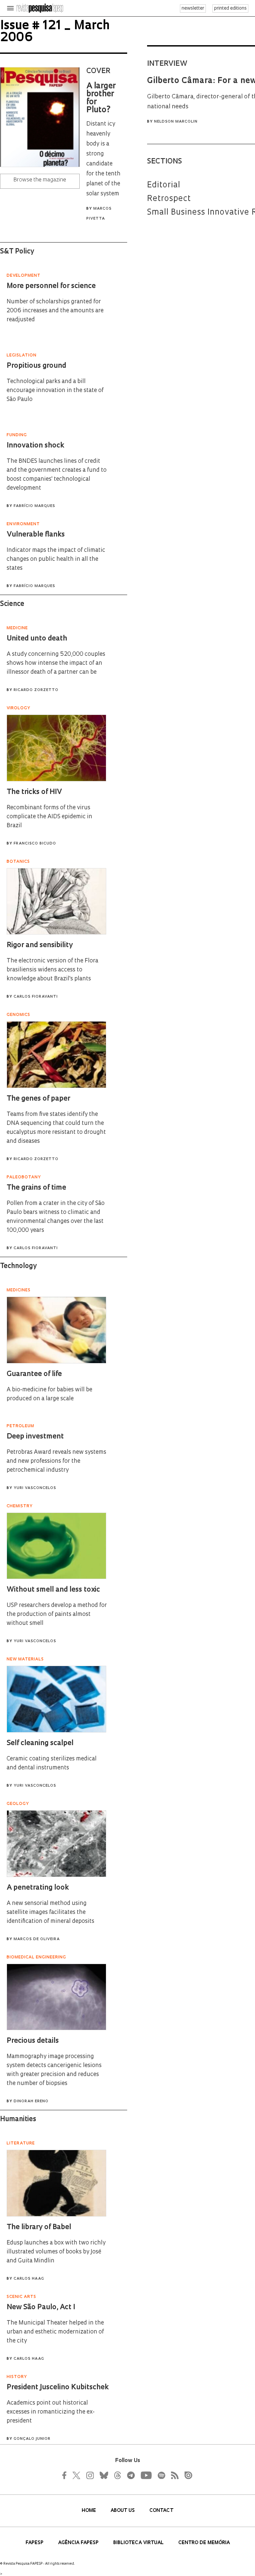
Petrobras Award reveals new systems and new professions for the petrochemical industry (56, 1461)
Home (89, 2511)
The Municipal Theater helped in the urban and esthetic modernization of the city (55, 2332)
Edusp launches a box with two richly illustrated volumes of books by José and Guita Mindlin (56, 2252)
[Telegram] (130, 2475)
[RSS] (173, 2475)
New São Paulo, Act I (41, 2307)
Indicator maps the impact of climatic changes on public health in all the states (56, 559)
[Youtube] (146, 2475)
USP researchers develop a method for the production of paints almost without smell (57, 1614)
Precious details (33, 2041)
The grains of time (36, 1188)
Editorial (164, 185)
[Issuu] (186, 2475)
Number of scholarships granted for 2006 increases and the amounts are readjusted (55, 311)
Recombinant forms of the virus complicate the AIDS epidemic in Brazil (49, 817)
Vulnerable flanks (36, 535)
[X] (77, 2475)
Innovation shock (35, 446)
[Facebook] (66, 2475)
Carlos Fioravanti (36, 997)
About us (123, 2511)
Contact (161, 2511)
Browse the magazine (40, 180)
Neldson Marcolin (176, 122)
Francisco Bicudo (35, 844)
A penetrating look (38, 1888)
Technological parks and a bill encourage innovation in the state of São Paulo (55, 391)
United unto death (37, 639)
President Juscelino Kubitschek (58, 2387)
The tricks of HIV (34, 792)
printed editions (230, 8)
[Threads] (117, 2475)
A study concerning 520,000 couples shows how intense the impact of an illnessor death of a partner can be (56, 663)
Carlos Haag (29, 2279)
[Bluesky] (103, 2475)
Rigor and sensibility (40, 945)
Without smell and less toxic (53, 1590)
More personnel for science (51, 286)
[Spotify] (161, 2475)
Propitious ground (36, 366)
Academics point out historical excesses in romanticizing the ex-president (51, 2412)
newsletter (193, 8)
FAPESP (35, 2543)
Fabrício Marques (34, 506)
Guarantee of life (34, 1374)
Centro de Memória (204, 2543)
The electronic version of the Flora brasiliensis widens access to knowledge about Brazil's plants (52, 970)
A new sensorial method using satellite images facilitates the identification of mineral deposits (50, 1912)
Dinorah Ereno (31, 2101)
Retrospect (169, 199)
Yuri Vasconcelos (35, 1488)
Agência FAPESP (79, 2543)
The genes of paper (38, 1099)
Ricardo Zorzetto (36, 690)
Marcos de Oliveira (37, 1939)
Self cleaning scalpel (40, 1743)
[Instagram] (89, 2475)
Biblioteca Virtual (139, 2543)
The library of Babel (39, 2227)
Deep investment (35, 1437)
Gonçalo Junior (32, 2439)
